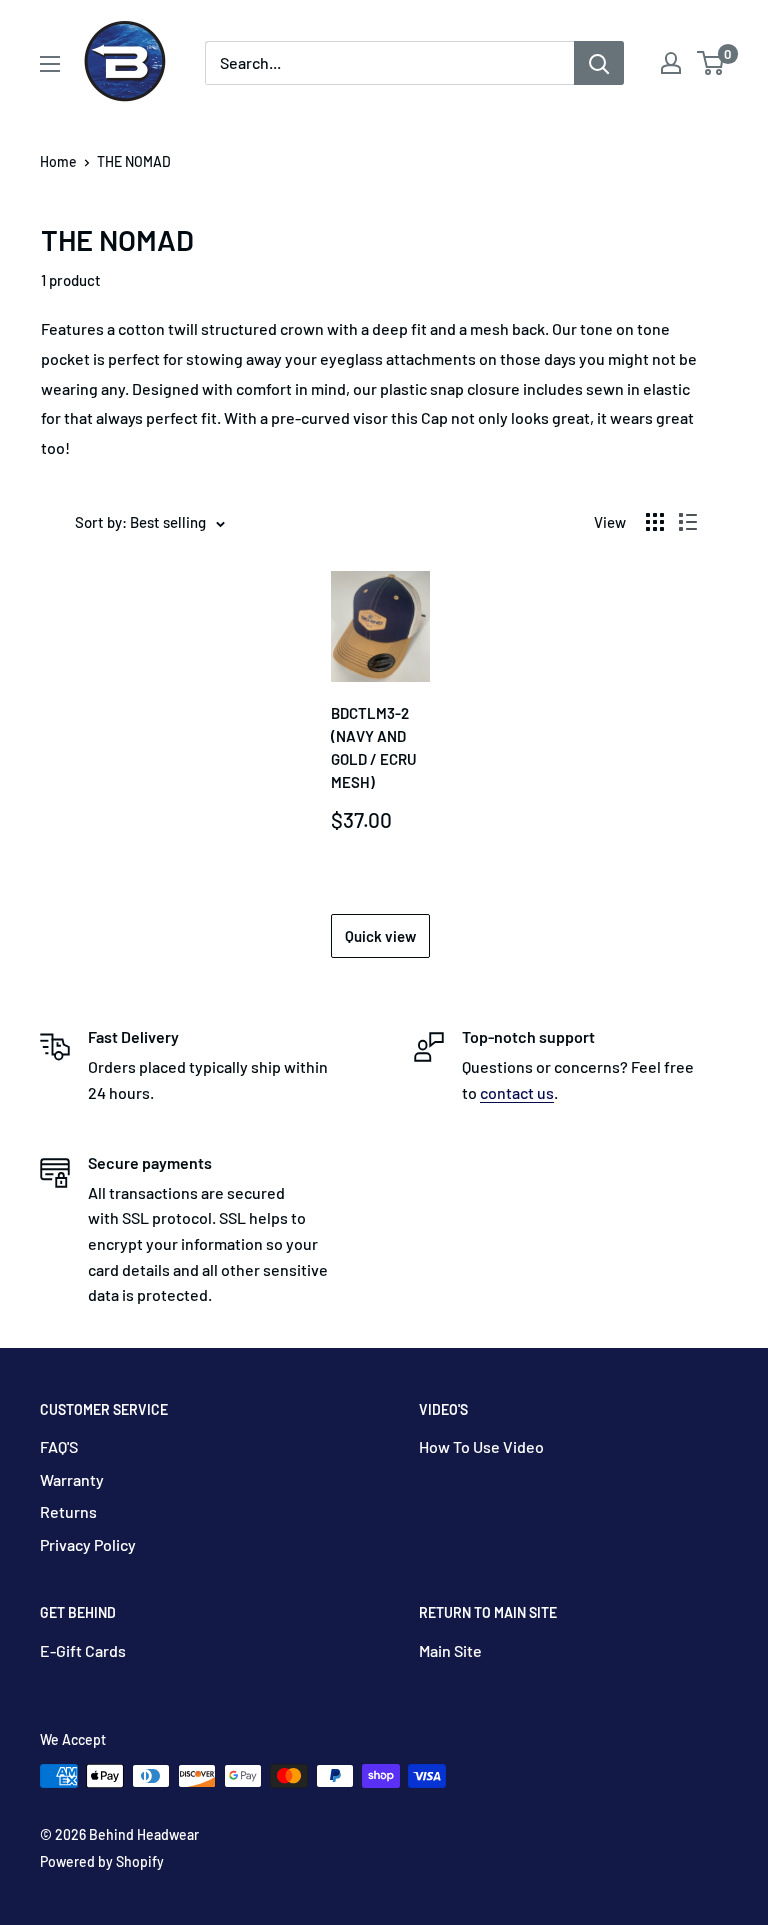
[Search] (599, 63)
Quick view (380, 936)
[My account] (671, 63)
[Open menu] (50, 64)
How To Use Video (481, 1446)
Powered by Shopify (102, 1861)
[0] (711, 63)
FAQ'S (59, 1446)
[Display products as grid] (655, 522)
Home (58, 161)
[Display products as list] (688, 522)
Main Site (450, 1650)
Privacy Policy (88, 1544)
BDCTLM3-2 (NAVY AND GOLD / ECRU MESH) (374, 748)
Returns (68, 1511)
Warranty (72, 1479)
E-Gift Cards (83, 1650)
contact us (517, 1092)
